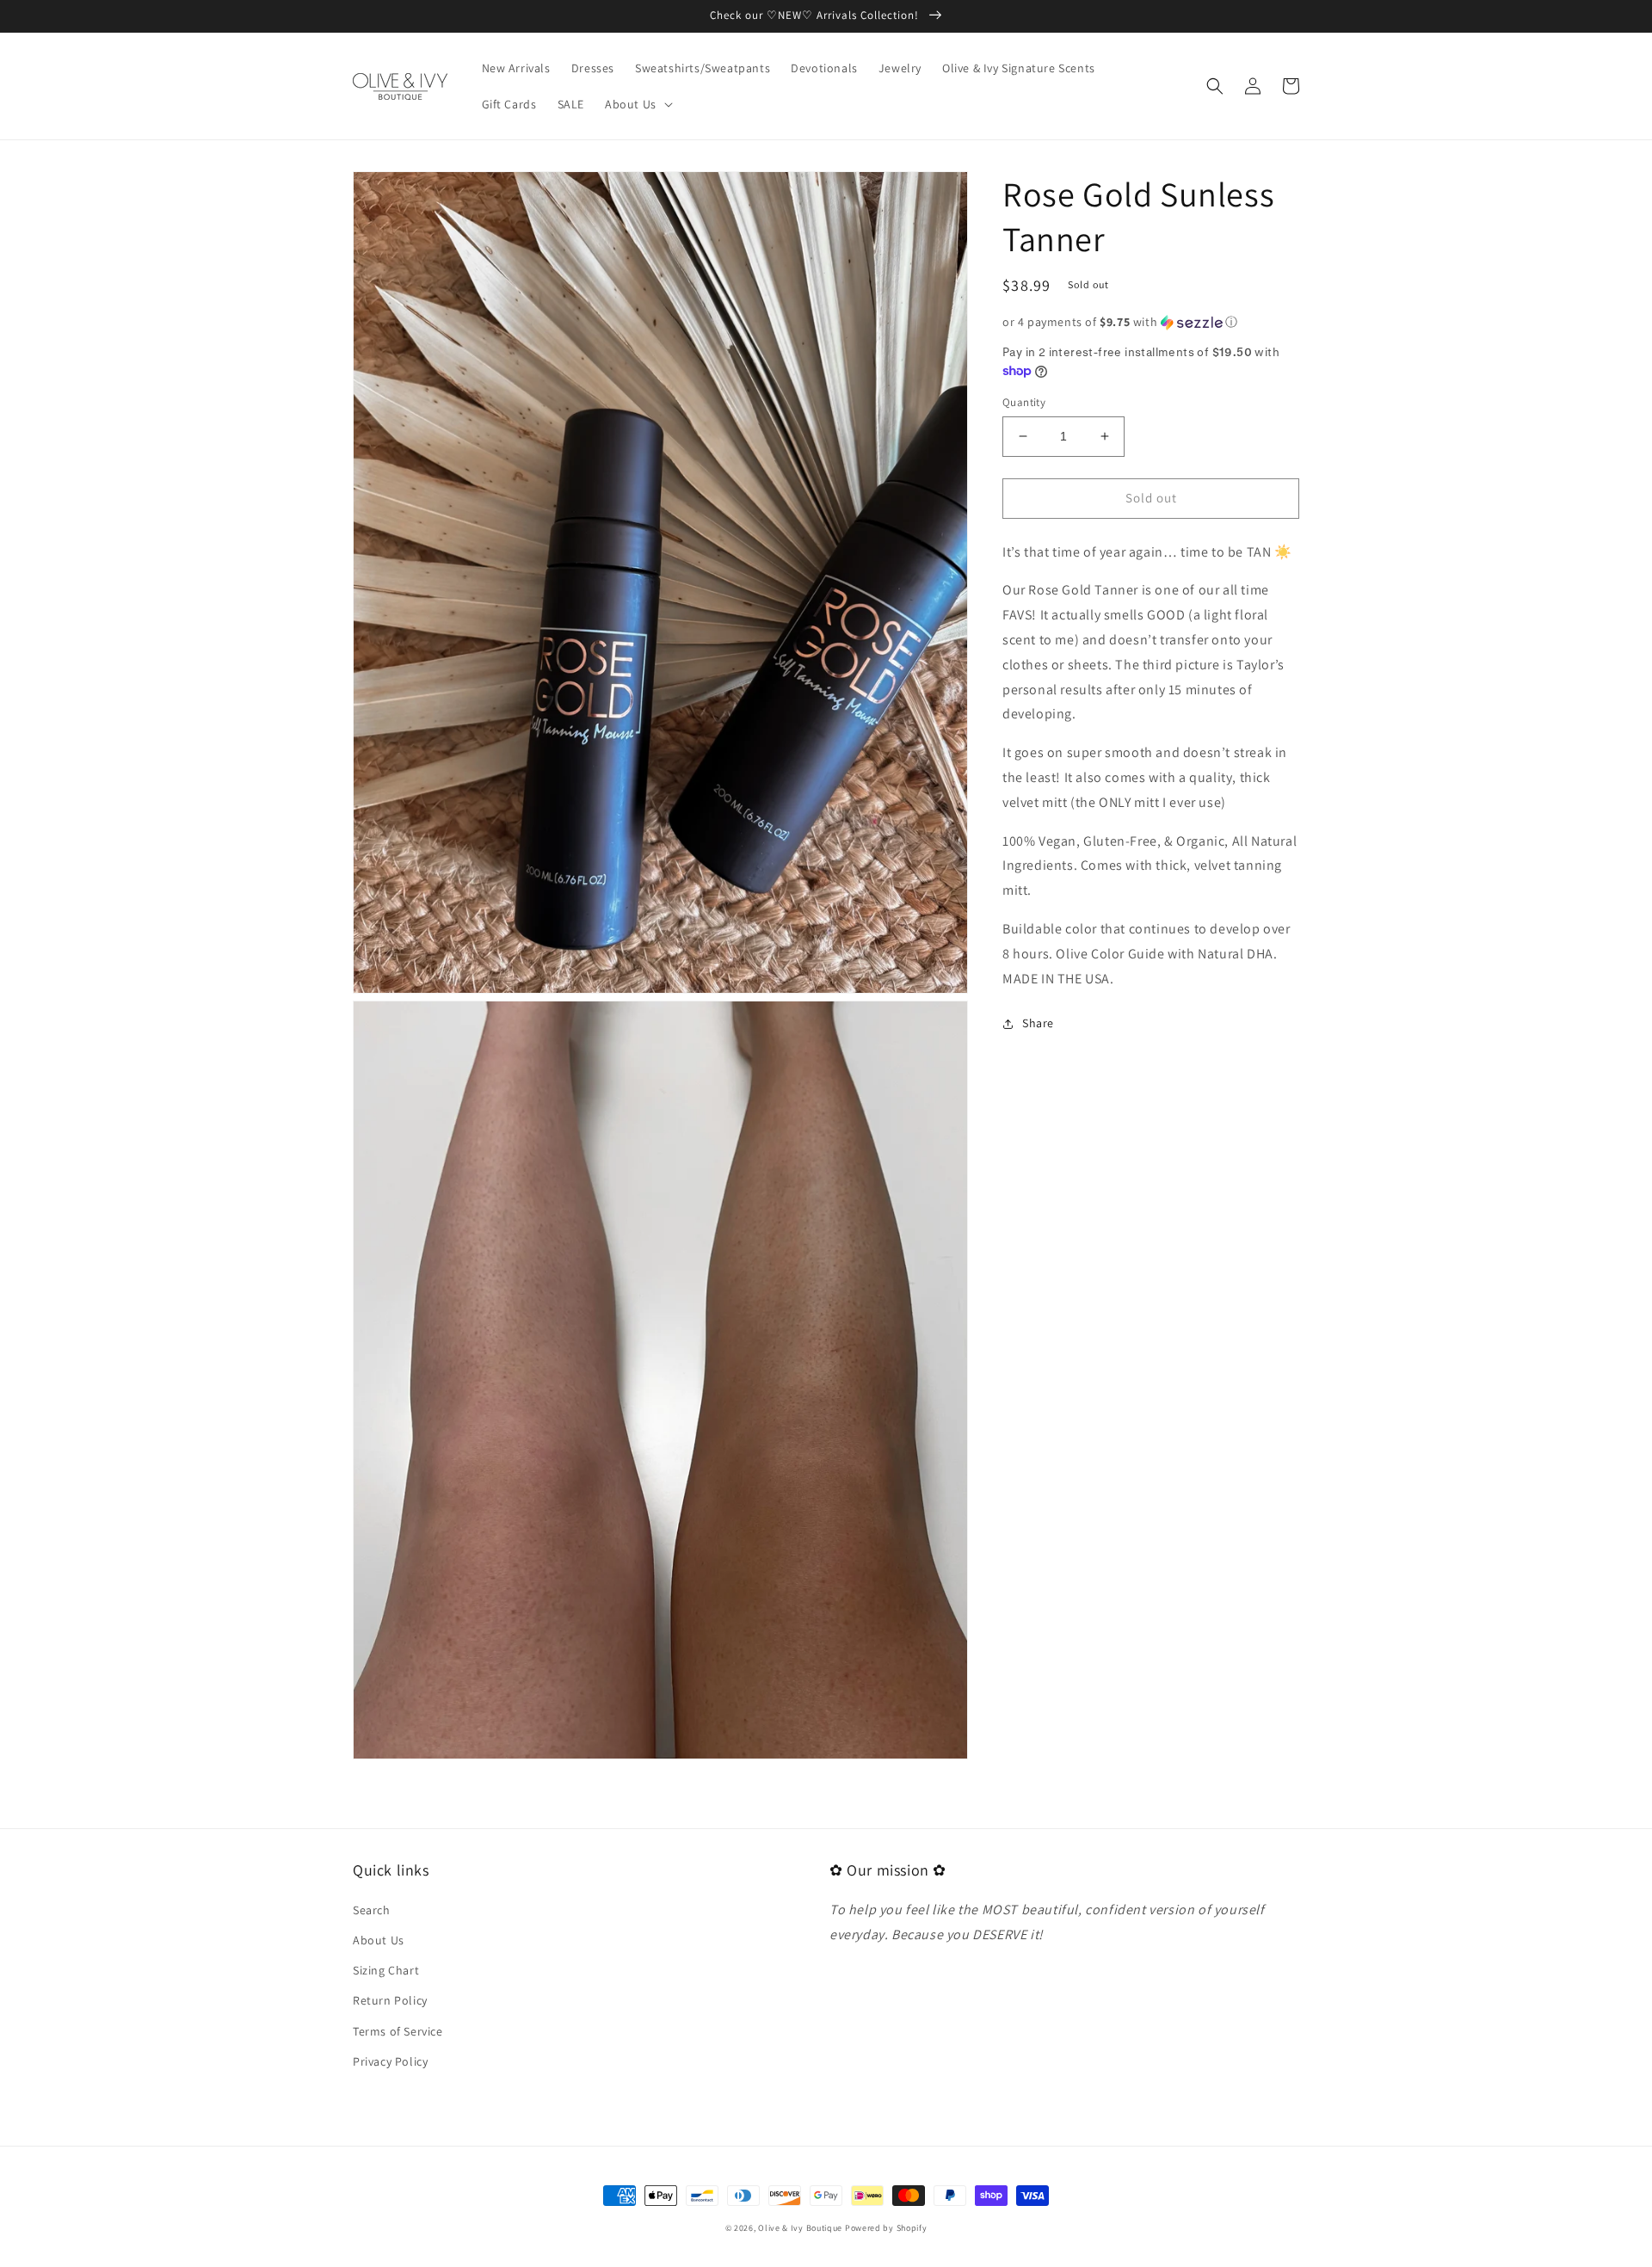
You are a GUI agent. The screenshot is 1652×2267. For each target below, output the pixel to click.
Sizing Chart (386, 1970)
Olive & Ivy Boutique (800, 2228)
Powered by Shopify (886, 2228)
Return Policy (390, 2000)
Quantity (1024, 402)
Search (372, 1910)
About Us (379, 1940)
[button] (637, 104)
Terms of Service (398, 2031)
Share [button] (1038, 1023)
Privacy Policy (390, 2061)
